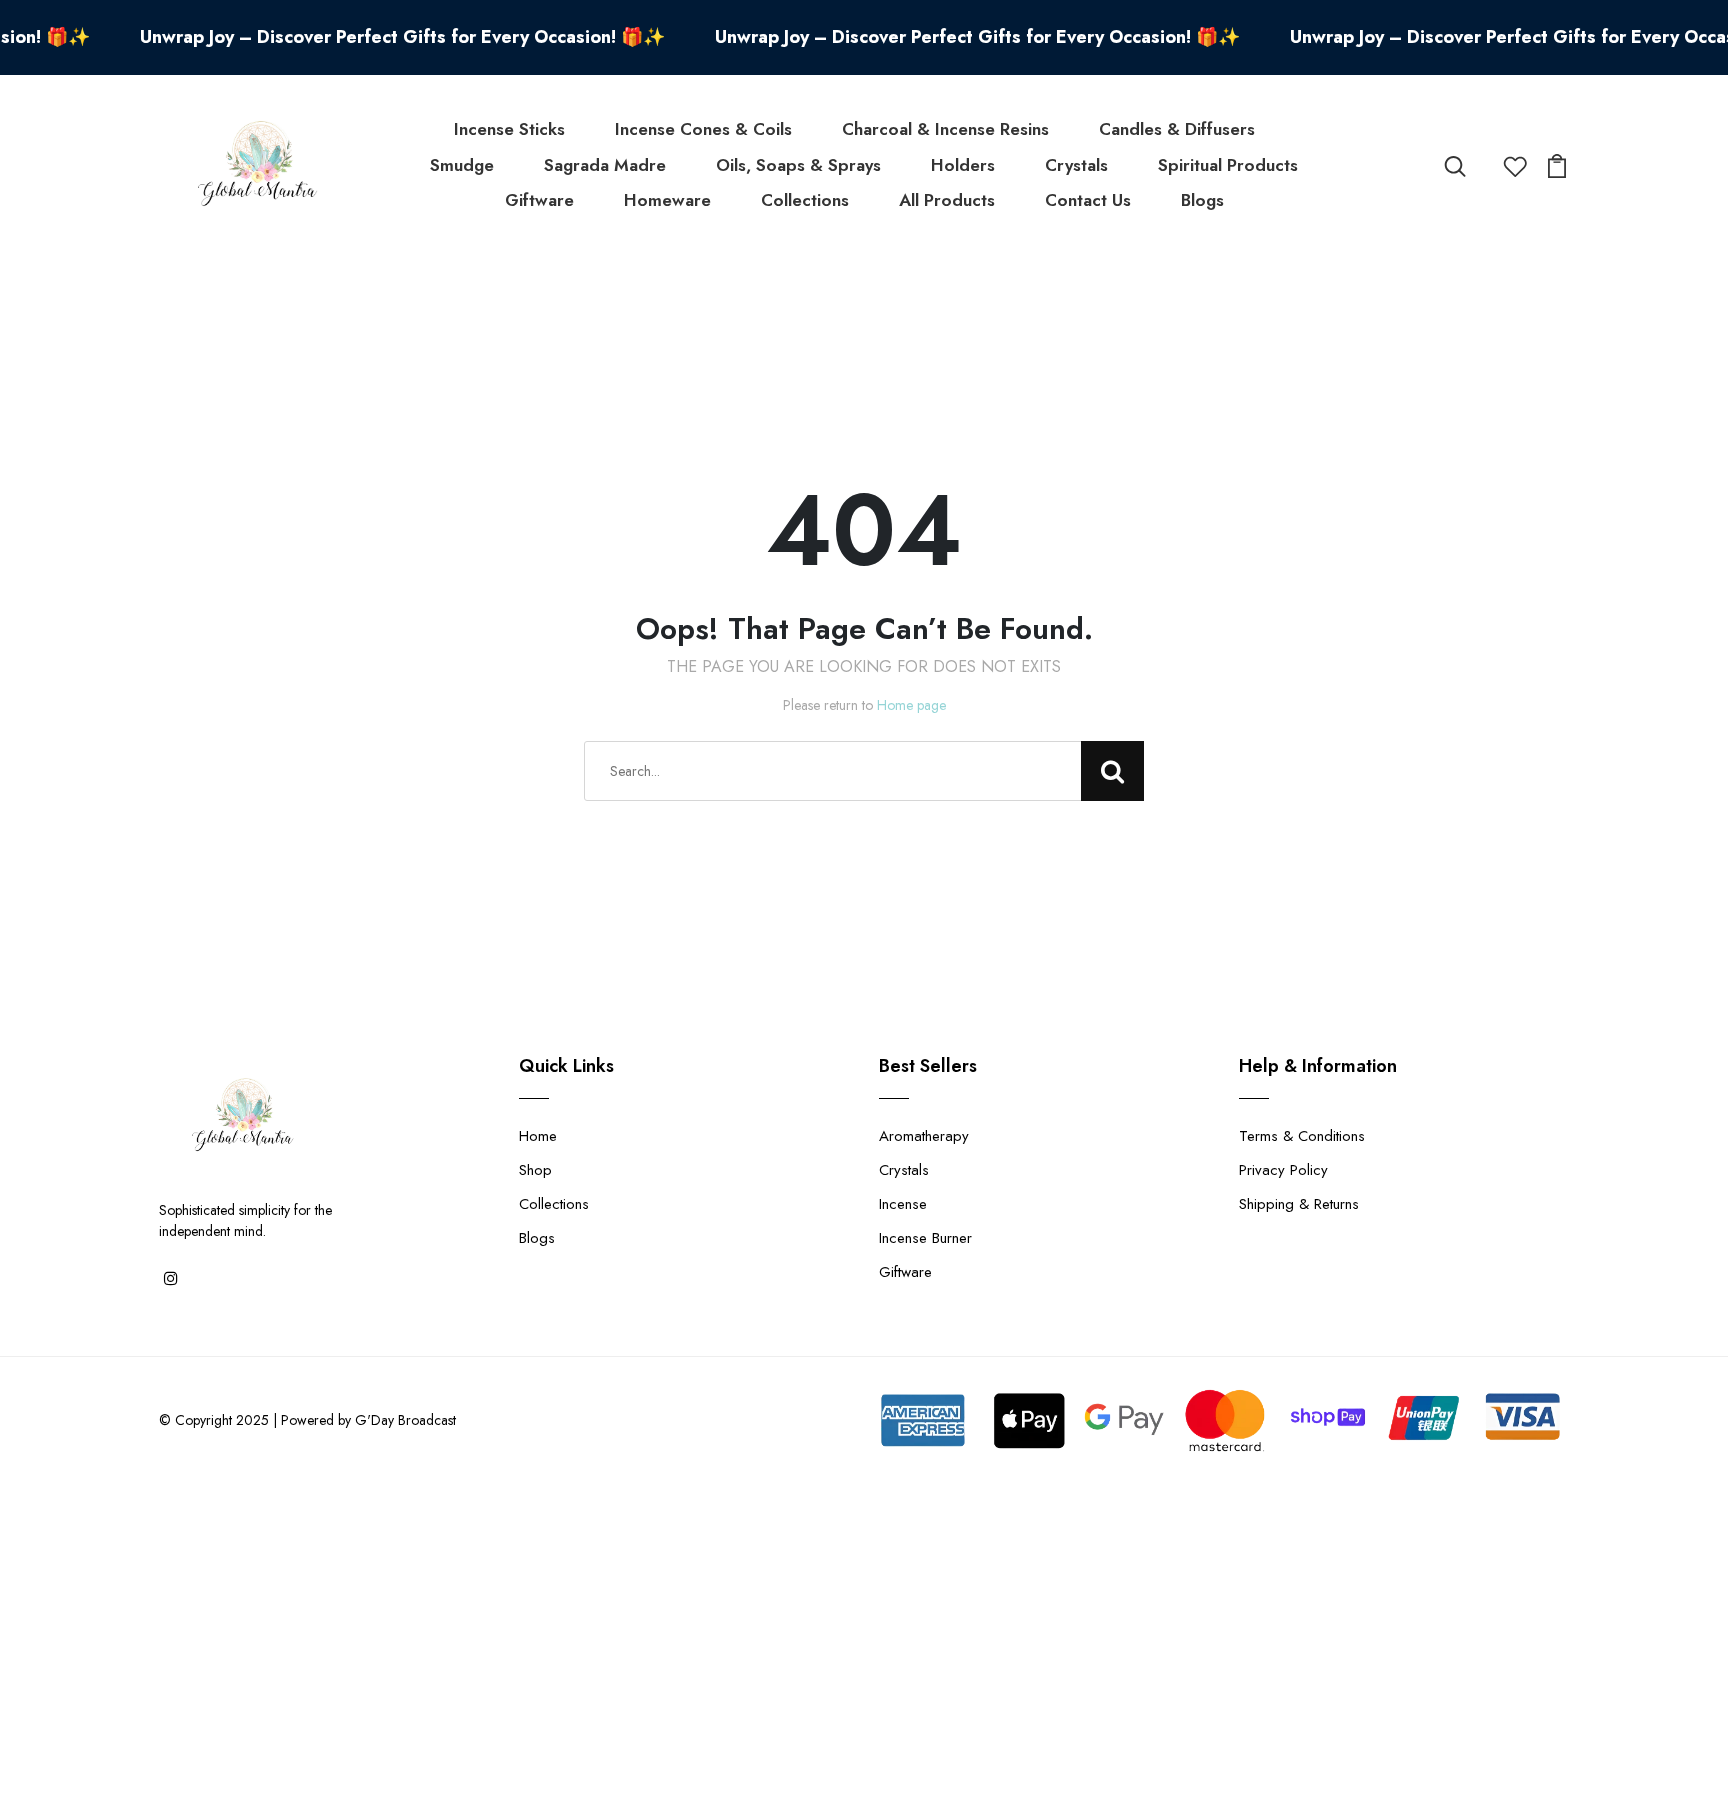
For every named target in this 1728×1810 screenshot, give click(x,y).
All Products (947, 200)
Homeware (667, 200)
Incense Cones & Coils (703, 129)
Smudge (462, 165)
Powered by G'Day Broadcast (368, 1420)
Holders (963, 165)
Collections (805, 200)
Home (538, 1136)
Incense (903, 1204)
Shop (535, 1170)
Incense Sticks (509, 129)
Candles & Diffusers (1177, 129)
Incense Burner (925, 1238)
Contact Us (1088, 200)
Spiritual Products (1228, 165)
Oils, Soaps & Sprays (798, 165)
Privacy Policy (1283, 1170)
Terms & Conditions (1302, 1136)
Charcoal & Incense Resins (945, 129)
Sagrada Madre (605, 165)
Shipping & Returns (1299, 1204)
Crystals (1076, 165)
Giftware (539, 200)
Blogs (1202, 200)
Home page (911, 705)
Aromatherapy (924, 1136)
